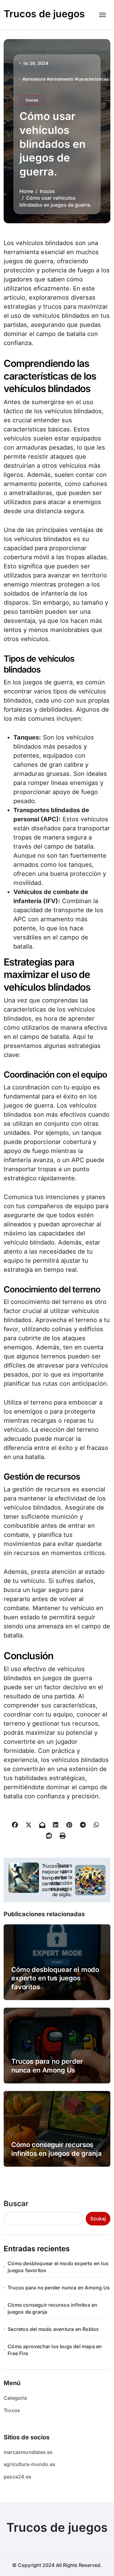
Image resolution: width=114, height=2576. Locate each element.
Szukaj (98, 2219)
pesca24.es (17, 2477)
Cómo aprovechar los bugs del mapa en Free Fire (55, 2350)
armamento (62, 79)
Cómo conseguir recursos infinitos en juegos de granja (52, 2308)
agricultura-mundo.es (29, 2464)
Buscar (16, 2204)
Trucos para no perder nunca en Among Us (59, 2288)
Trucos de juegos (44, 14)
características (93, 79)
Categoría (15, 2398)
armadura (35, 79)
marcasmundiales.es (28, 2452)
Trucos (12, 2410)
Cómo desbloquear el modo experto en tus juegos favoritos (55, 1978)
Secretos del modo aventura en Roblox (53, 2329)
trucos (32, 100)
